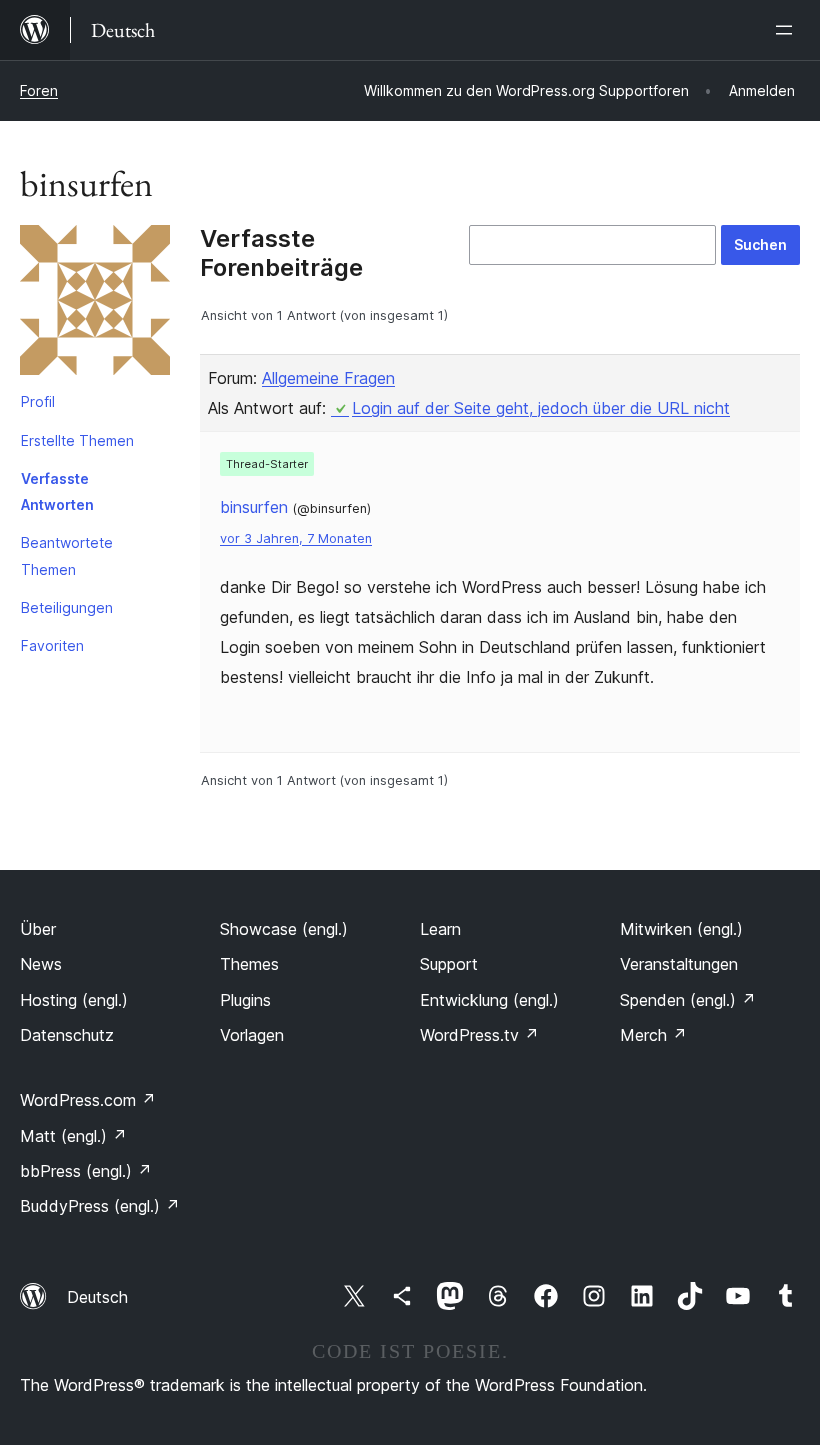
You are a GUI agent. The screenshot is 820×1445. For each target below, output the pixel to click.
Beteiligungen (67, 607)
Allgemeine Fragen (328, 378)
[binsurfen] (95, 304)
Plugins (245, 1000)
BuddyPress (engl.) (100, 1206)
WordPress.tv (479, 1035)
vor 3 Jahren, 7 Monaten (296, 538)
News (41, 964)
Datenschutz (67, 1035)
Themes (249, 964)
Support (449, 964)
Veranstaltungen (679, 964)
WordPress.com (88, 1100)
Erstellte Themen (77, 440)
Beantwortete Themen (67, 555)
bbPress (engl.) (86, 1171)
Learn (440, 929)
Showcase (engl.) (284, 929)
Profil (38, 401)
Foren (39, 90)
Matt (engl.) (73, 1136)
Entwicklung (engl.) (489, 1000)
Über (38, 929)
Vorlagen (252, 1035)
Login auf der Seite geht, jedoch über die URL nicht (541, 408)
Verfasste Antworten (57, 491)
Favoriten (52, 645)
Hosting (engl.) (74, 1000)
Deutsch (97, 1297)
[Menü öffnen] (788, 30)
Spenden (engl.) (688, 1000)
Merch (653, 1035)
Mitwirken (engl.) (681, 929)
